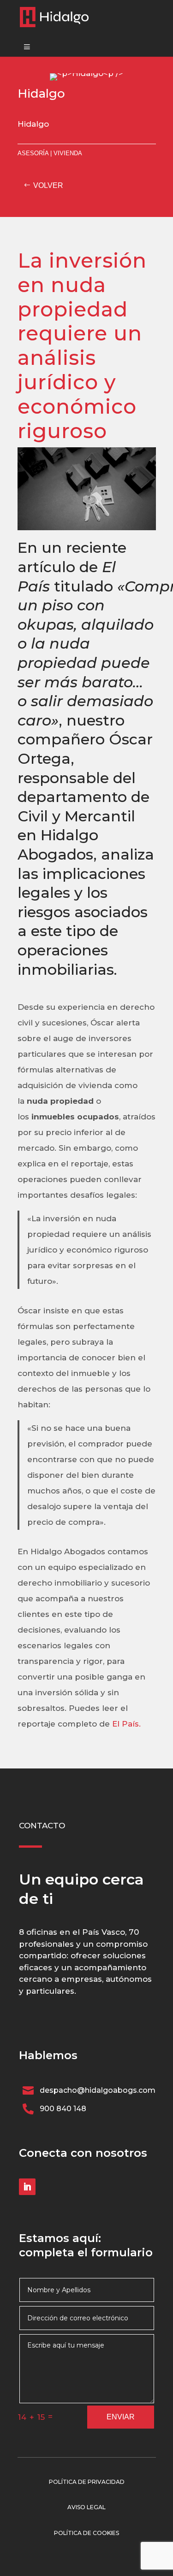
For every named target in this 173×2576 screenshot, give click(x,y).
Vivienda (68, 153)
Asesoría (33, 153)
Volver (48, 185)
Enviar (121, 2417)
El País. (125, 1724)
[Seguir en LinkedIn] (27, 2187)
